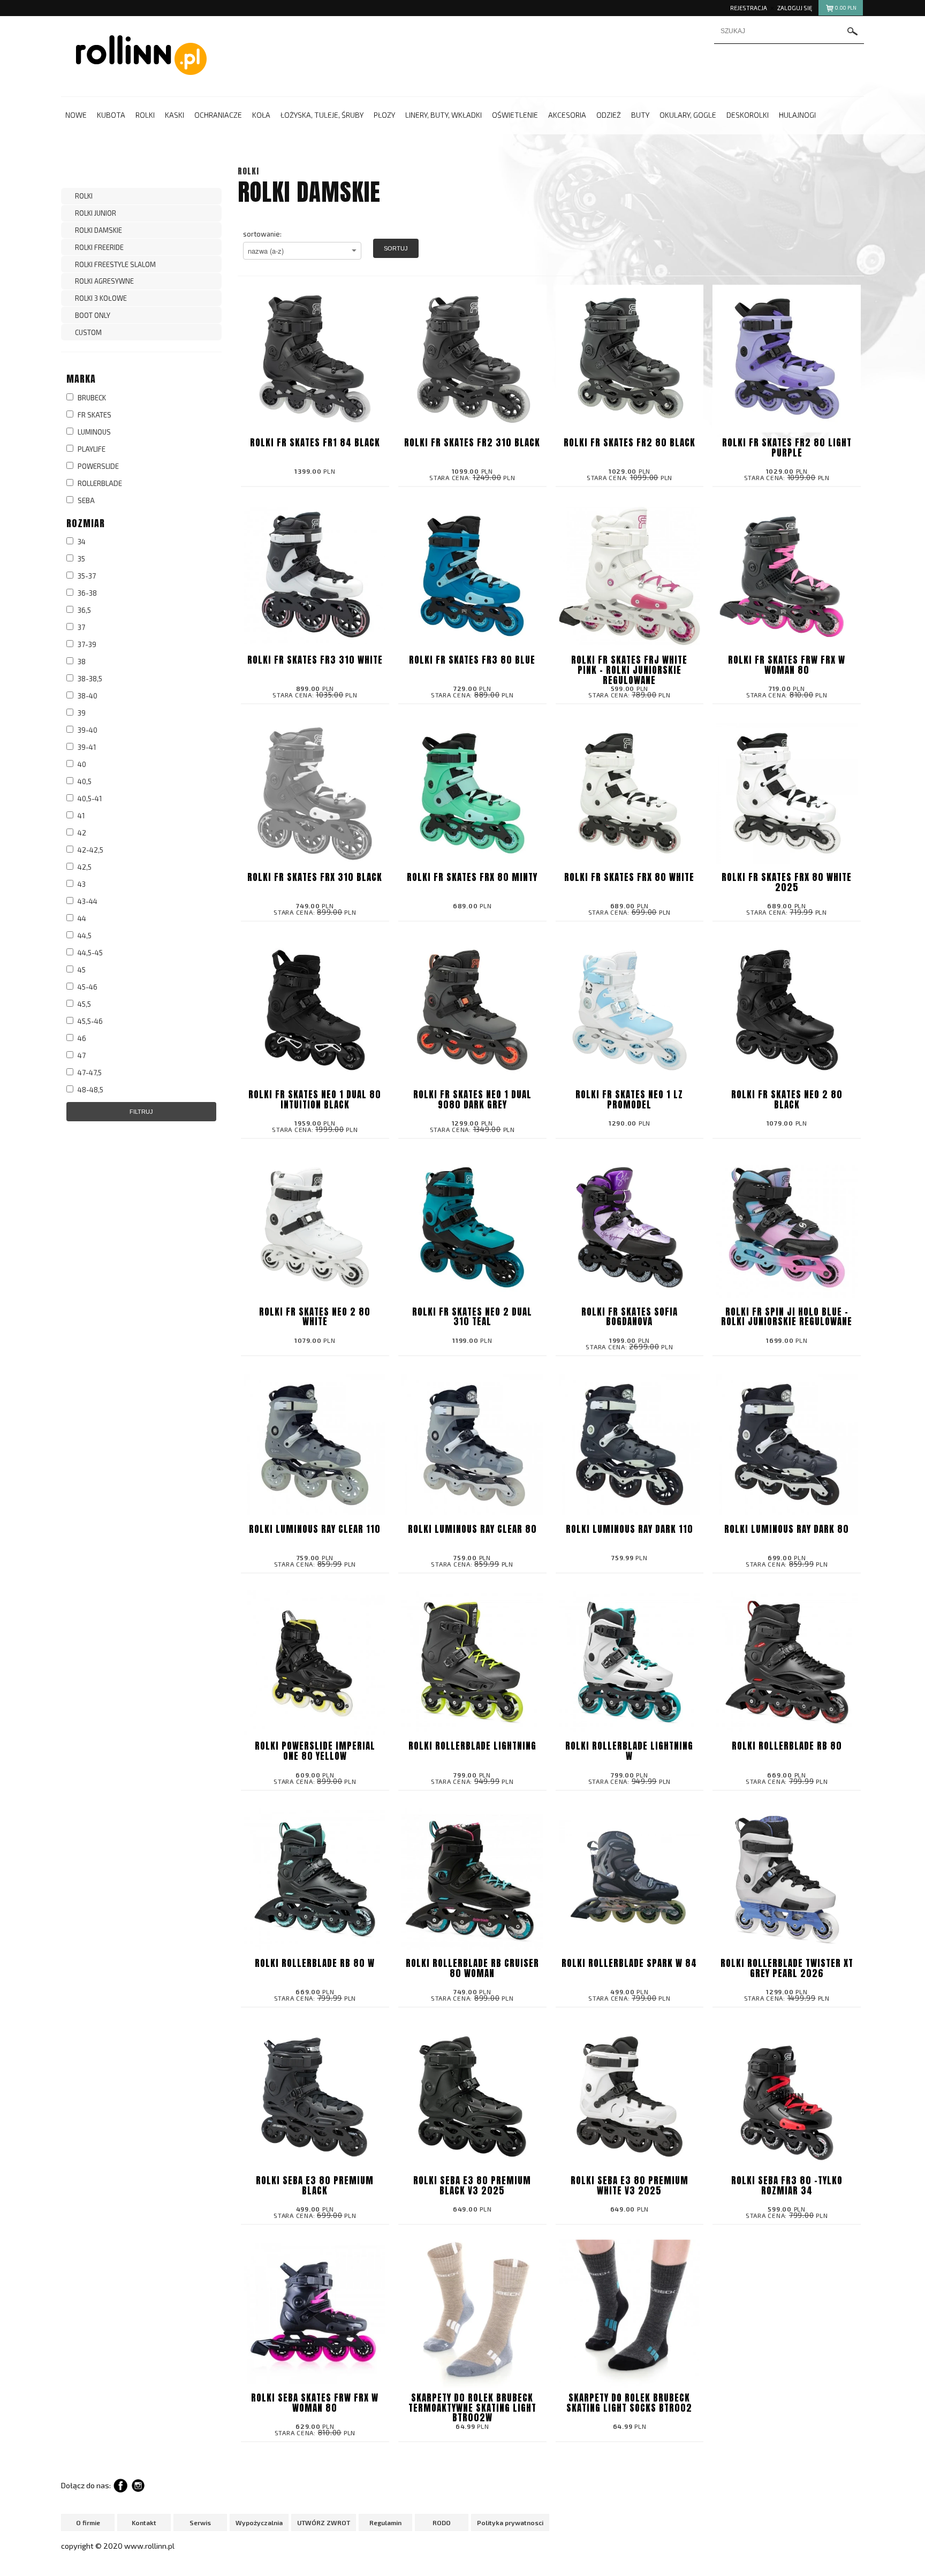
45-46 (87, 987)
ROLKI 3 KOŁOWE (101, 298)
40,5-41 (89, 799)
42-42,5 (90, 850)
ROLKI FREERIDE (99, 247)
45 (81, 970)
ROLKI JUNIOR (96, 213)
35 (81, 559)
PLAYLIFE (91, 449)
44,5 (84, 936)
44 (81, 918)
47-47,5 (89, 1073)
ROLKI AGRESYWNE (104, 281)
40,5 (84, 781)
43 (81, 884)
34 (81, 542)
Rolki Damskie (98, 230)
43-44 (87, 901)
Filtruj (141, 1112)
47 (81, 1055)
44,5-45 (89, 953)
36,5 (84, 610)
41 (80, 816)
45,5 (84, 1004)
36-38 (86, 593)
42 (81, 833)
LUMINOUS (93, 432)
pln (846, 8)
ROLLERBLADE (99, 483)
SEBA (85, 500)
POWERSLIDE (97, 466)
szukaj (853, 31)
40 (81, 764)
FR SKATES (94, 415)
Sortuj (396, 248)
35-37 (86, 576)
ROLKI (84, 196)
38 (81, 662)
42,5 (84, 867)
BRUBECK (91, 398)
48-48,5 (90, 1090)
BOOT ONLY (93, 315)
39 (81, 713)
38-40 (87, 696)
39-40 (87, 730)
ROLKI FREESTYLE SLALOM (115, 264)
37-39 (86, 644)
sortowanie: (262, 234)
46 (81, 1038)
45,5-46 (89, 1021)
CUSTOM (88, 332)
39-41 (86, 747)
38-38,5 (89, 679)
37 (81, 627)
